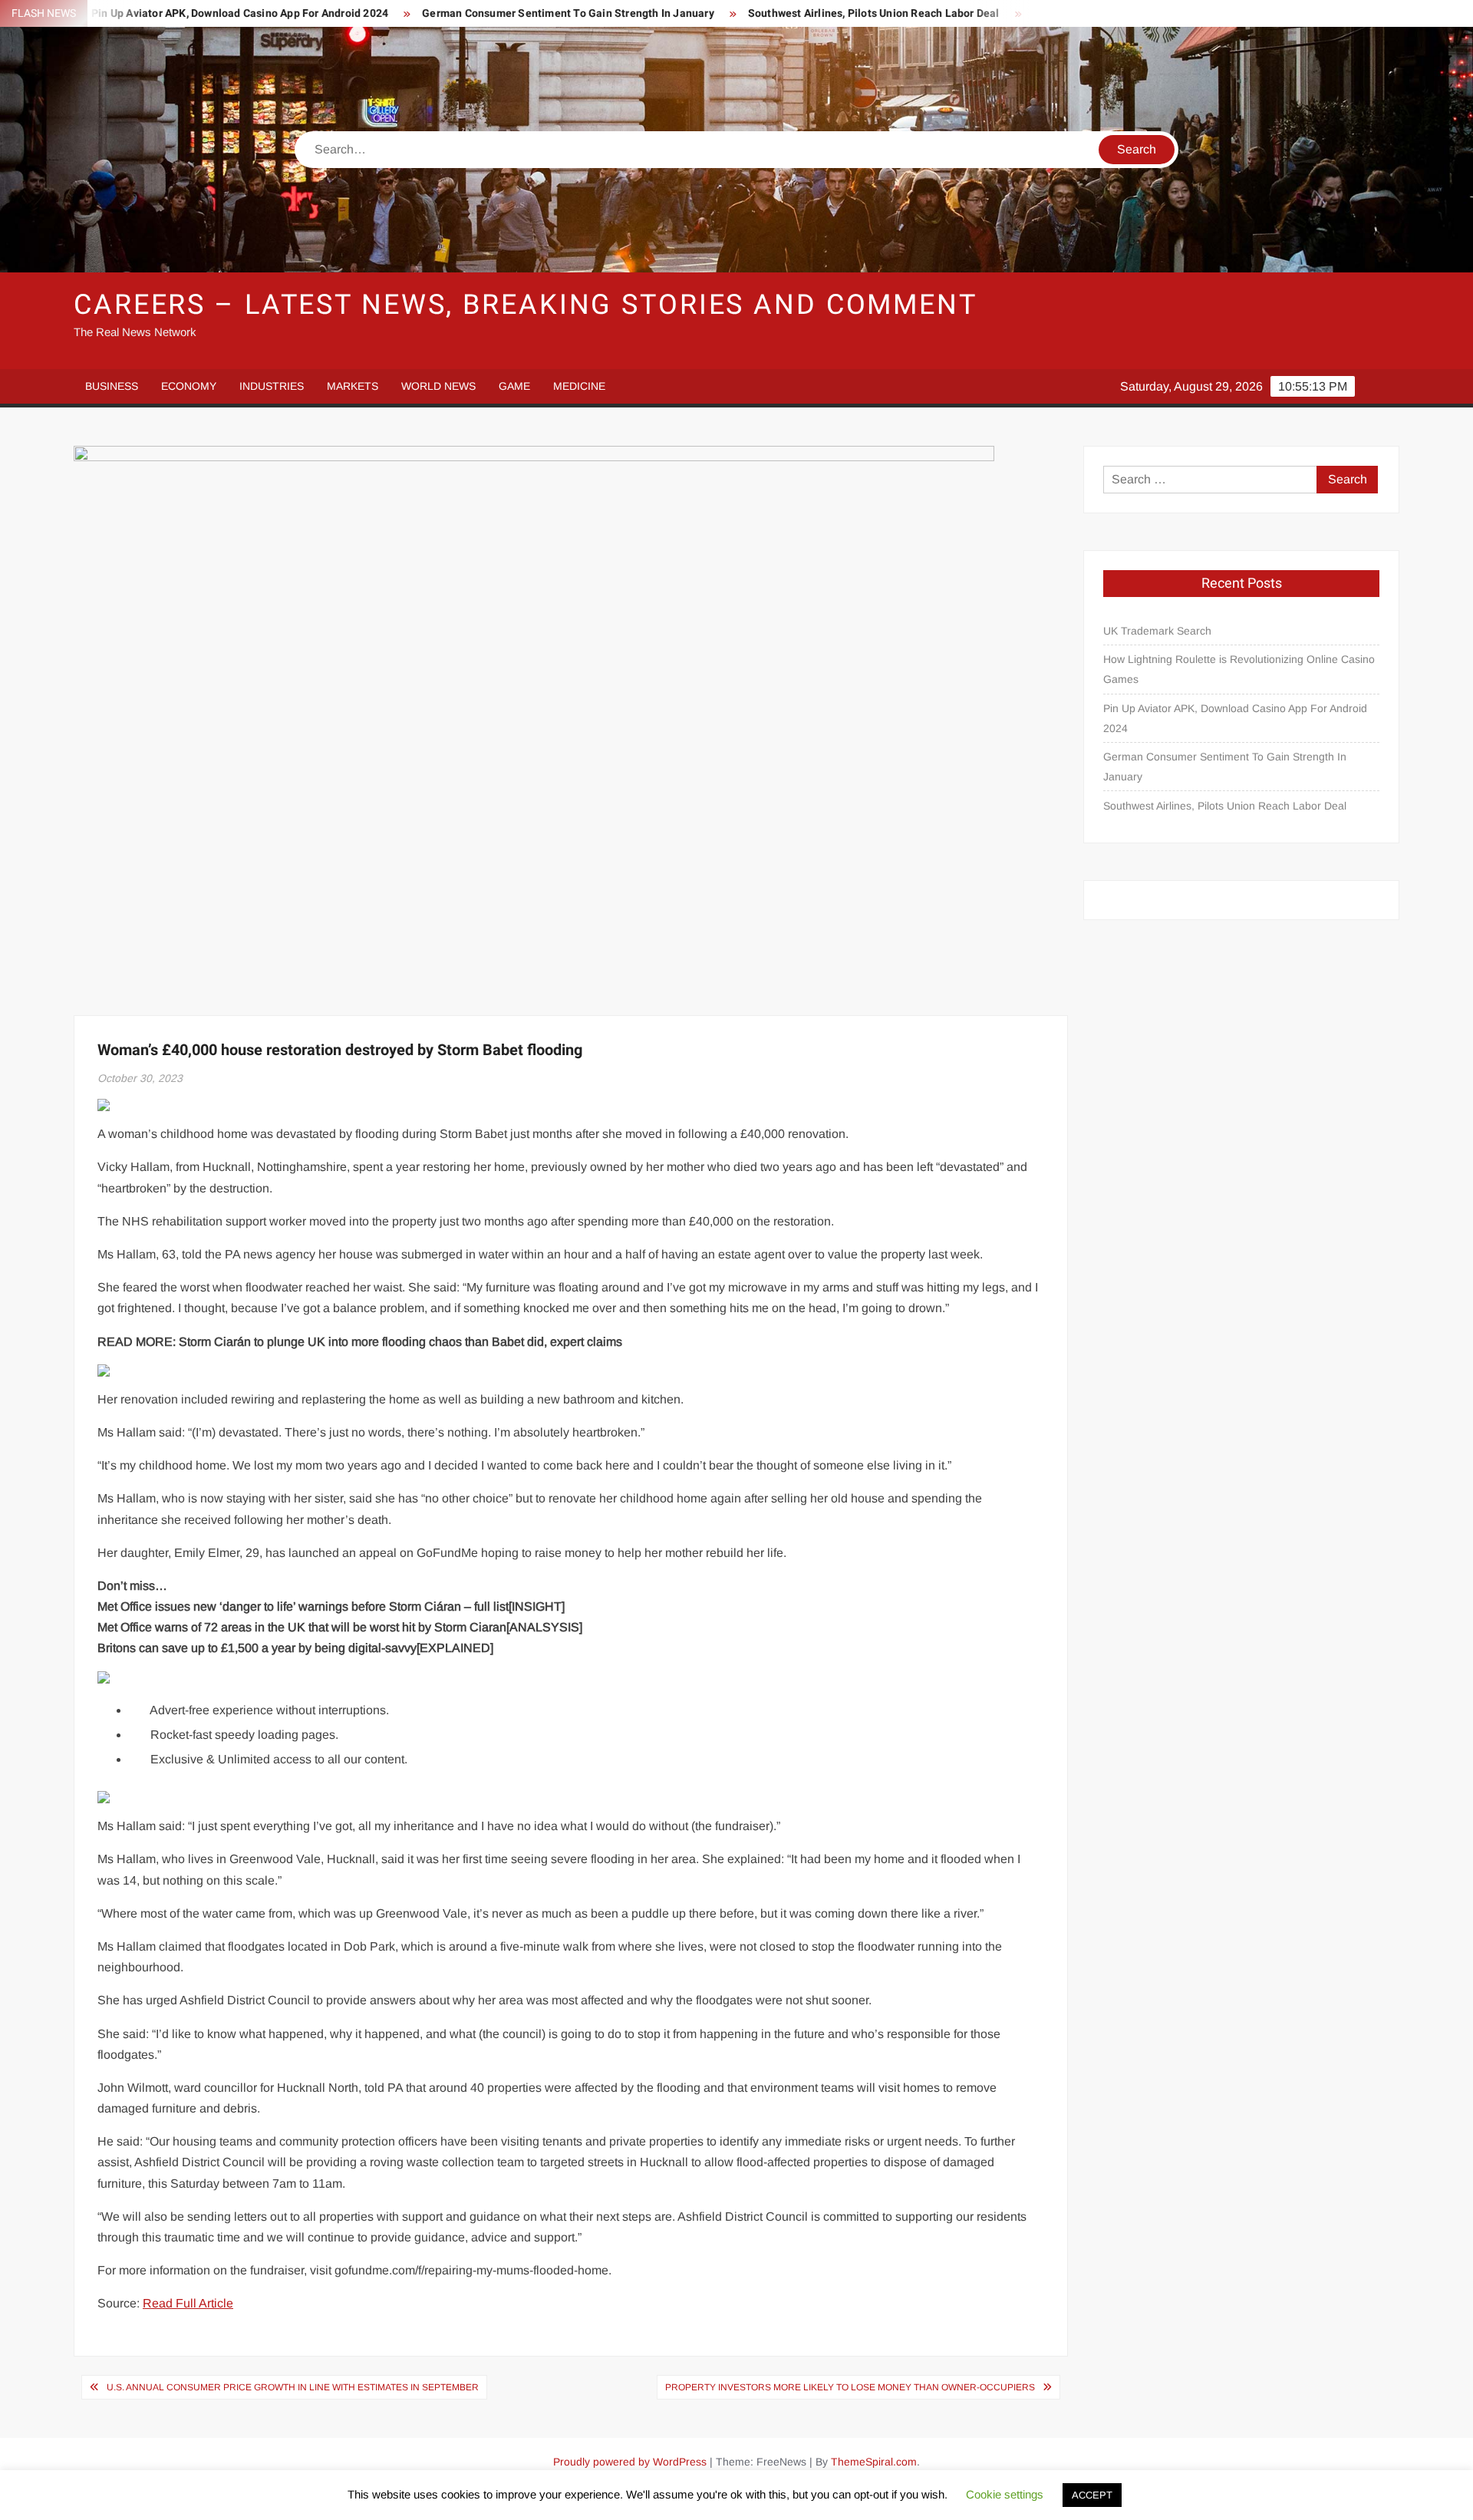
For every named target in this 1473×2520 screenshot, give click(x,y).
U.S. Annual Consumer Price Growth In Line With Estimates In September (293, 2387)
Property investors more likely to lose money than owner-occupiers (850, 2387)
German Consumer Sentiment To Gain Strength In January (474, 13)
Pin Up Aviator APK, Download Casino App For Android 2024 (1235, 718)
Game (514, 386)
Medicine (579, 386)
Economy (189, 386)
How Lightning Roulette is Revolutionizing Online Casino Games (1239, 669)
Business (112, 386)
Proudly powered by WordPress (630, 2462)
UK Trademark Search (1157, 631)
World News (438, 386)
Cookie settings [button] (1005, 2494)
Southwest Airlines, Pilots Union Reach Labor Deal (779, 13)
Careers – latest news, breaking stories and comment (526, 305)
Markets (353, 386)
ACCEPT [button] (1092, 2495)
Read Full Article (188, 2303)
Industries (272, 386)
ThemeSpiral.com (874, 2462)
